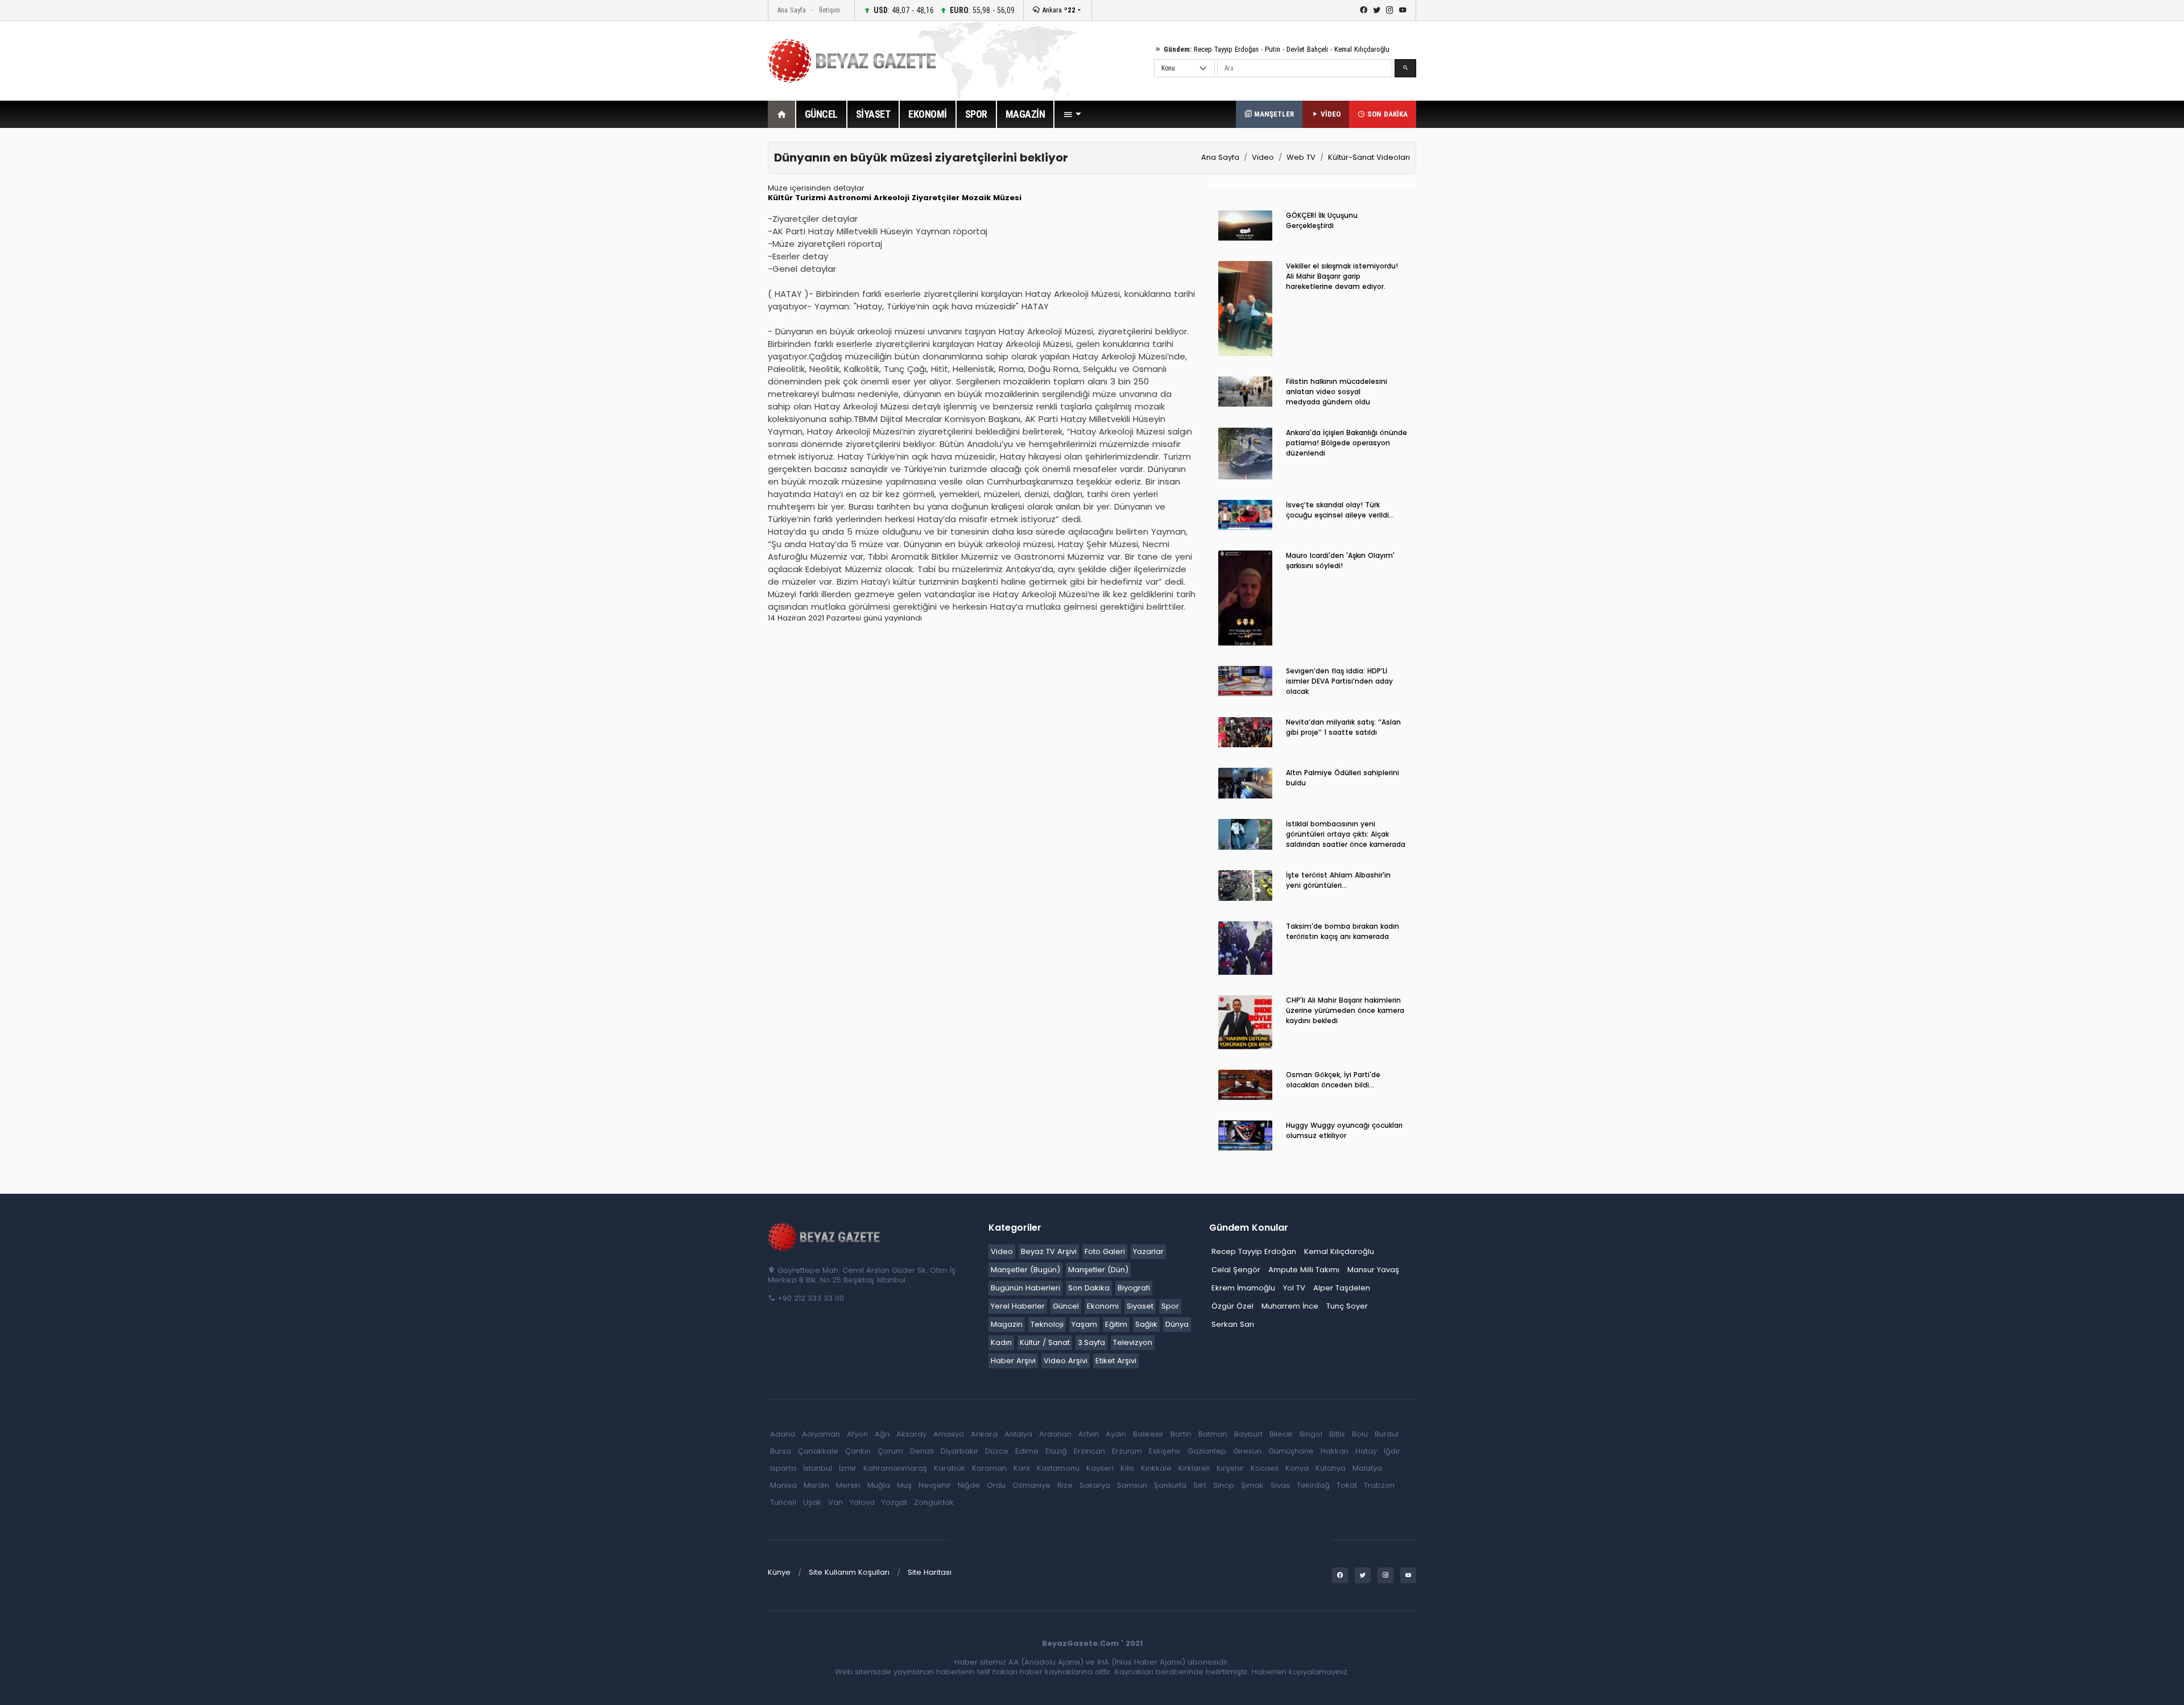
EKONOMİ (928, 114)
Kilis (1127, 1468)
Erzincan (1089, 1451)
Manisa (783, 1485)
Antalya (1018, 1434)
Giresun (1247, 1451)
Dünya (1177, 1324)
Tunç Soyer (1347, 1306)
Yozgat (894, 1502)
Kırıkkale (1156, 1468)
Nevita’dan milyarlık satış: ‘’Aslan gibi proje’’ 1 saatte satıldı (1343, 727)
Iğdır (1392, 1451)
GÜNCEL (821, 114)
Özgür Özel (1232, 1306)
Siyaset (1140, 1306)
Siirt (1200, 1485)
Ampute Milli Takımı (1304, 1270)
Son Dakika (1089, 1288)
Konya (1297, 1468)
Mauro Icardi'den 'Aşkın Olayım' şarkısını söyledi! (1340, 560)
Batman (1213, 1434)
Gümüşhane (1291, 1451)
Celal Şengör (1236, 1270)
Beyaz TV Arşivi (1049, 1251)
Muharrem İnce (1290, 1306)
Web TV (1301, 157)
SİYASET (873, 114)
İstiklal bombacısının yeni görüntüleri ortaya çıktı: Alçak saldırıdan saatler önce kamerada (1346, 834)
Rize (1065, 1485)
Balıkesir (1148, 1434)
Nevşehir (935, 1485)
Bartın (1181, 1434)
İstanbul (818, 1468)
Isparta (783, 1468)
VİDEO (1329, 114)
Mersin (848, 1485)
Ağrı (882, 1434)
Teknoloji (1047, 1324)
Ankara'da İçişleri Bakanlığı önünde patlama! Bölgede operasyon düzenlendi (1347, 443)
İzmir (848, 1468)
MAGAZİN (1025, 114)
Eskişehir (1165, 1451)
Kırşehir (1230, 1468)
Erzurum (1127, 1451)
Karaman (989, 1468)
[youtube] (1403, 10)
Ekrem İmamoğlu (1243, 1288)
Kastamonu (1058, 1468)
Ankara (1058, 10)
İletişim (830, 10)
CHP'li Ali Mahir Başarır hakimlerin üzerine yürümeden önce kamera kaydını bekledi (1345, 1010)
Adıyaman (821, 1434)
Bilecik (1281, 1434)
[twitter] (1377, 10)
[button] (1072, 114)
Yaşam (1084, 1324)
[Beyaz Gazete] (825, 1236)
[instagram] (1390, 10)
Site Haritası (930, 1572)
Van (835, 1502)
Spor (1170, 1306)
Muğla (879, 1485)
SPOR (976, 114)
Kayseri (1100, 1468)
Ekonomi (1103, 1306)
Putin (1273, 49)
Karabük (950, 1468)
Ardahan (1055, 1434)
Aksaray (911, 1434)
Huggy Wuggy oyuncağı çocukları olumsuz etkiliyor (1344, 1130)
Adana (783, 1434)
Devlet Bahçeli (1307, 49)
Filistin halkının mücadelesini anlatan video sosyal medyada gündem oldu (1337, 392)
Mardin (816, 1485)
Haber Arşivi (1013, 1361)
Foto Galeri (1105, 1251)
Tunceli (783, 1502)
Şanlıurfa (1170, 1485)
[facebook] (1364, 10)
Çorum (890, 1451)
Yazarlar (1148, 1251)
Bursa (781, 1451)
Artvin (1089, 1434)
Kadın (1001, 1342)
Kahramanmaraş (895, 1468)
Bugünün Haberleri (1025, 1288)
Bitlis (1337, 1434)
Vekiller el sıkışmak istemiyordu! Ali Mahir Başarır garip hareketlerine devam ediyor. (1342, 276)
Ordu (996, 1485)
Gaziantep (1207, 1451)
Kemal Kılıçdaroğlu (1362, 49)
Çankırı (858, 1451)
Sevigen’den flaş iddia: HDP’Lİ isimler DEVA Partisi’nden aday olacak (1339, 681)
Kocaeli (1265, 1468)
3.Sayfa (1091, 1342)
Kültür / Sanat (1045, 1342)
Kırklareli (1194, 1468)
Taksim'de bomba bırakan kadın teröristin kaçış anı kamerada (1343, 931)
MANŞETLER (1273, 114)
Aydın (1116, 1434)
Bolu (1360, 1434)
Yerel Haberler (1018, 1306)
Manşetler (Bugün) (1025, 1270)
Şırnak (1252, 1485)
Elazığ (1056, 1451)
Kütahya (1331, 1468)
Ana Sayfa (791, 10)
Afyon (857, 1434)
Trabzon (1379, 1485)
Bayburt (1248, 1434)
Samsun (1132, 1485)
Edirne (1027, 1451)
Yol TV (1294, 1288)
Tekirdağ (1313, 1485)
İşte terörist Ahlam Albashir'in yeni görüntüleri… (1338, 880)
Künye (779, 1572)
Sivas (1280, 1485)
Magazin (1007, 1324)
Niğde (969, 1485)
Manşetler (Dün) (1098, 1270)
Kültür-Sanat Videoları (1369, 157)
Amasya (949, 1434)
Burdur (1387, 1434)
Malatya (1367, 1468)
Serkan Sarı (1233, 1324)
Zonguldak (934, 1502)
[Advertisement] (705, 312)
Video (1263, 157)
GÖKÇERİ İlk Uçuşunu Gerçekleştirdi (1322, 220)
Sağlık (1146, 1324)
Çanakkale (818, 1451)
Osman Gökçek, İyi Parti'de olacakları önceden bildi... (1333, 1080)
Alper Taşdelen (1342, 1288)
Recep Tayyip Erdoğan (1226, 49)
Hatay (1366, 1451)
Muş (904, 1485)
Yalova (862, 1502)
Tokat (1347, 1485)
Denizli (922, 1451)
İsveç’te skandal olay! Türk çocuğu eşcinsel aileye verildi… (1340, 510)
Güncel (1066, 1306)
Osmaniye (1031, 1485)
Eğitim (1116, 1324)
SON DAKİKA (1386, 114)
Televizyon (1133, 1342)
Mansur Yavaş (1373, 1270)
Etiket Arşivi (1116, 1361)
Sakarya (1095, 1485)
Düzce (997, 1451)
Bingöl (1311, 1434)
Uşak (812, 1502)
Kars (1022, 1468)
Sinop (1224, 1485)
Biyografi (1134, 1288)
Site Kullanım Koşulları (849, 1572)
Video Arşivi (1066, 1361)
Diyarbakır (959, 1451)
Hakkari (1335, 1451)
